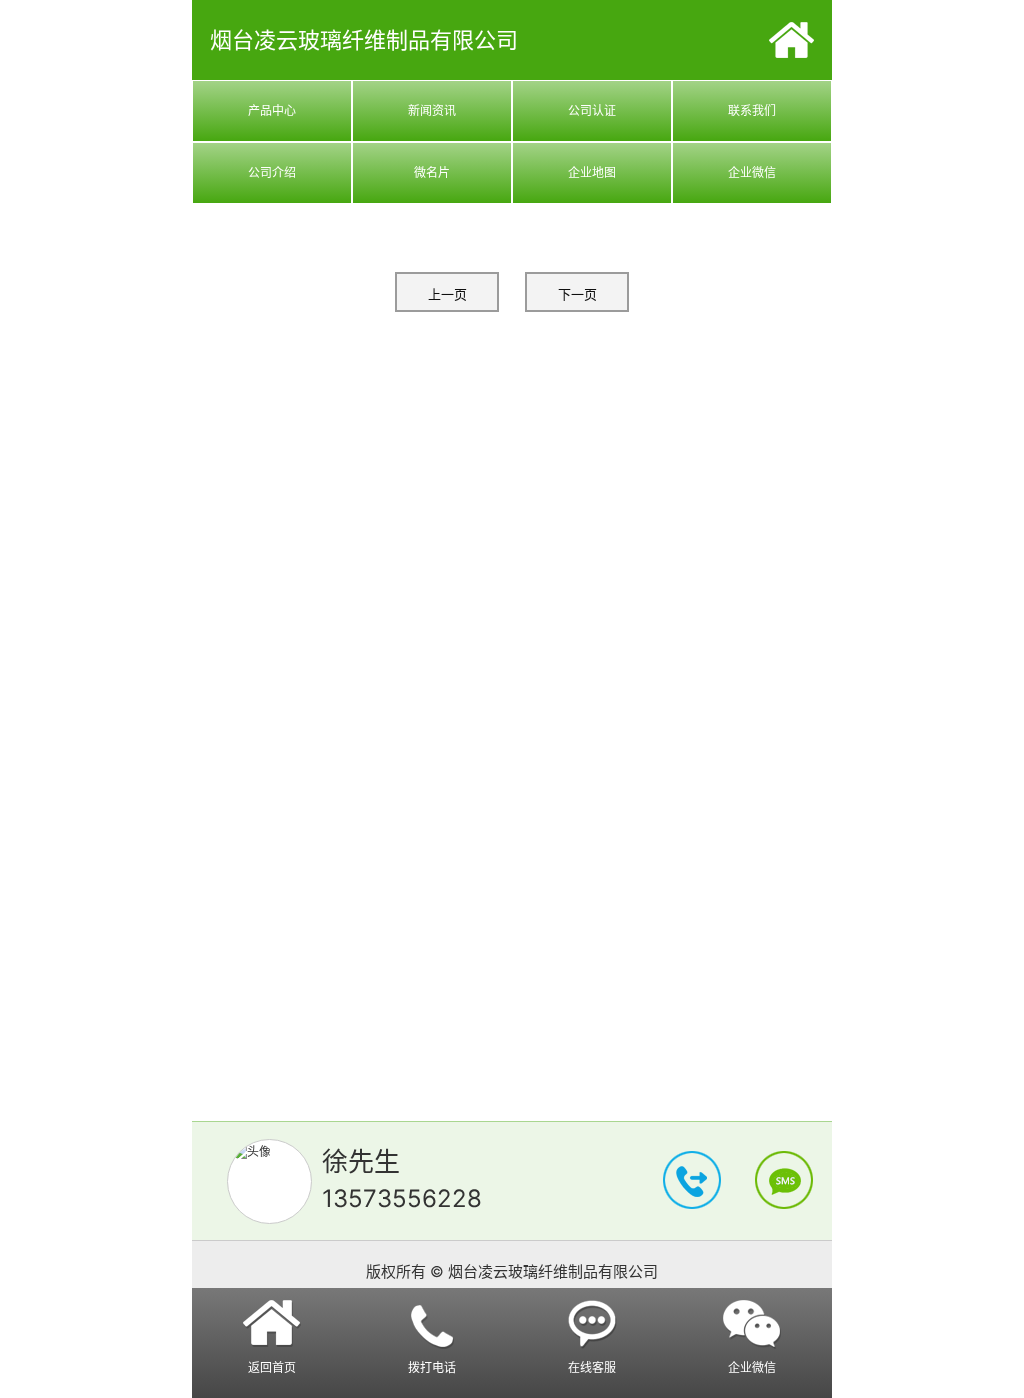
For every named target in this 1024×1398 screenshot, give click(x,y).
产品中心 (272, 110)
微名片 (432, 172)
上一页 (447, 294)
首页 (791, 40)
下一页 (577, 294)
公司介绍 (272, 172)
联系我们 (752, 110)
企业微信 (752, 172)
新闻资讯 (432, 110)
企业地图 (592, 172)
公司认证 (592, 110)
